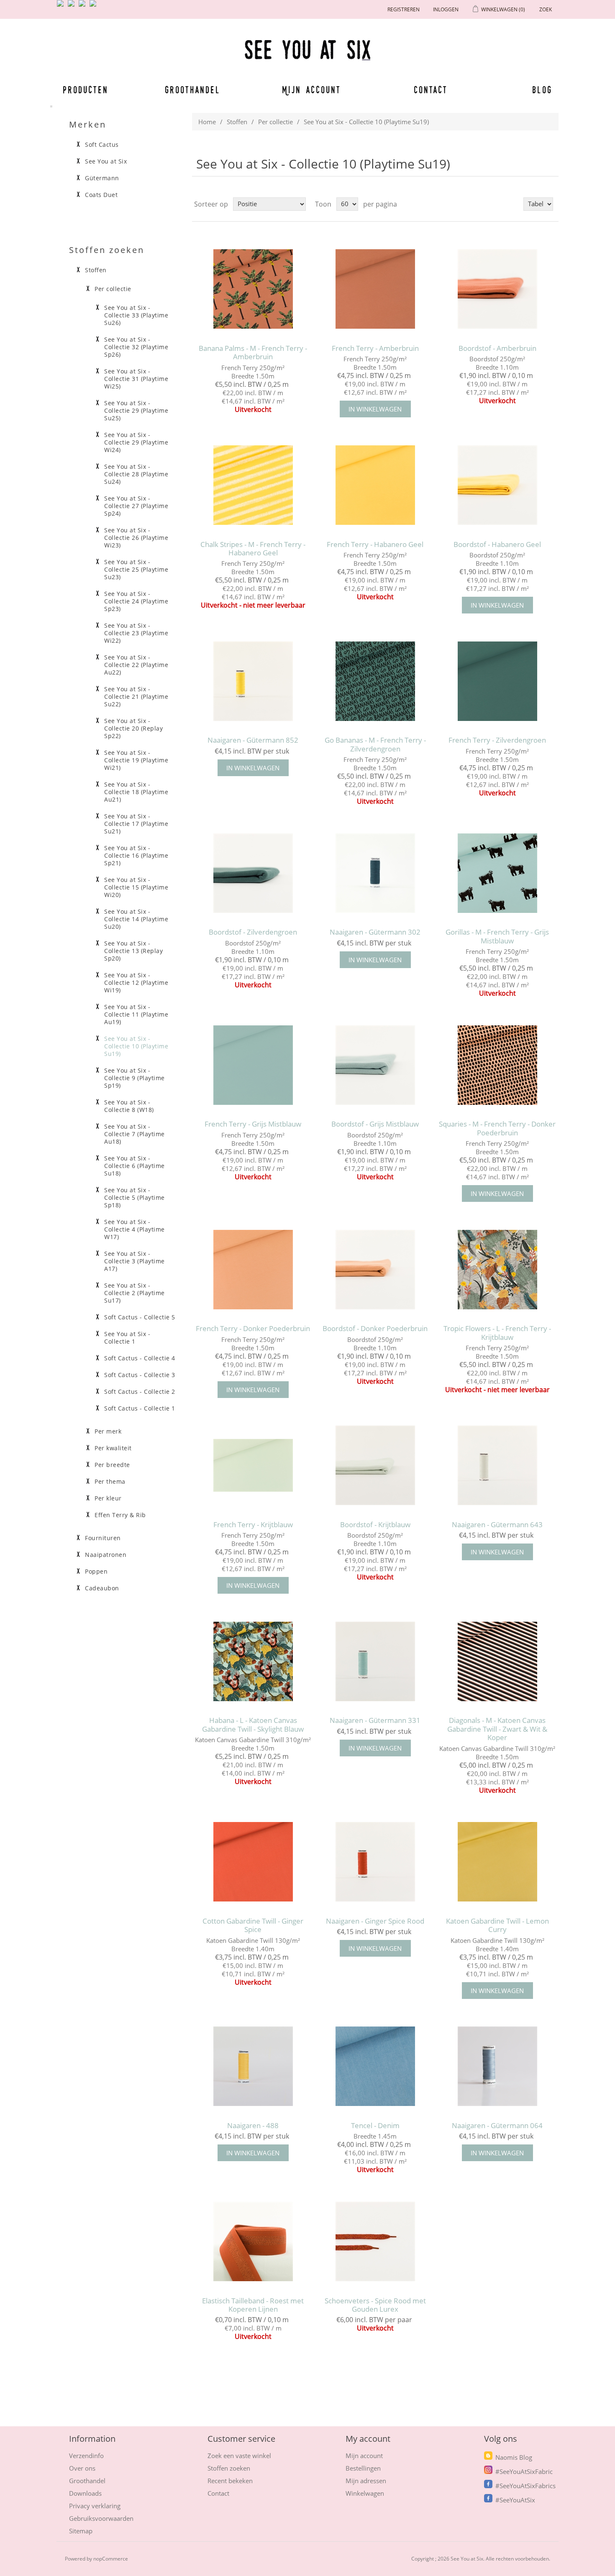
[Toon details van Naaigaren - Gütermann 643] (497, 1466)
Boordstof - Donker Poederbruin (375, 1329)
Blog (542, 89)
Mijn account (312, 89)
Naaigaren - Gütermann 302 (375, 932)
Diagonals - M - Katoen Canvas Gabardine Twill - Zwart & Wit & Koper (497, 1729)
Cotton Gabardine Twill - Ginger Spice (253, 1926)
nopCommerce (111, 2559)
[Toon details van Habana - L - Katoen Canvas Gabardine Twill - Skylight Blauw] (253, 1661)
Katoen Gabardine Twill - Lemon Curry (497, 1926)
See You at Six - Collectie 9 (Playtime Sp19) (135, 1078)
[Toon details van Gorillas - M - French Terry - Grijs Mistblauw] (497, 873)
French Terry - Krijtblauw (253, 1525)
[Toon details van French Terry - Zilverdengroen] (497, 681)
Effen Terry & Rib (120, 1515)
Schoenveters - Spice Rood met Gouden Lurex (375, 2305)
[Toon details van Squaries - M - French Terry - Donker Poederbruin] (497, 1065)
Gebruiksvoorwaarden (101, 2518)
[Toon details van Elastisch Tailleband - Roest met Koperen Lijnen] (253, 2241)
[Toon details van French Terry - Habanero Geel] (375, 485)
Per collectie (275, 122)
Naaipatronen (106, 1555)
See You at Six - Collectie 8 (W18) (129, 1106)
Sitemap (81, 2531)
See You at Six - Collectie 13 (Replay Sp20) (133, 951)
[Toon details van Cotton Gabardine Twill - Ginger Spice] (253, 1862)
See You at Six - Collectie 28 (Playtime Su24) (136, 474)
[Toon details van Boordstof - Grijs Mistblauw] (375, 1065)
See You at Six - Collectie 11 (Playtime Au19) (136, 1015)
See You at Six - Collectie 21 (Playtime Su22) (136, 697)
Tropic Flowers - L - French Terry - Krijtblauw (497, 1333)
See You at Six (106, 161)
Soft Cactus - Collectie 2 (140, 1392)
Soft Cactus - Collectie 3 (140, 1375)
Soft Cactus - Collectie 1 (140, 1408)
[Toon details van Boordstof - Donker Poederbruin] (375, 1269)
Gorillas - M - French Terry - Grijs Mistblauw (497, 937)
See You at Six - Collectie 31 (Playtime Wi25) (136, 379)
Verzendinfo (86, 2456)
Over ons (82, 2468)
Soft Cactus (102, 145)
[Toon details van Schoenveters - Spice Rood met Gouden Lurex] (375, 2241)
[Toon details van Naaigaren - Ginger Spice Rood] (375, 1862)
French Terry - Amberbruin (375, 348)
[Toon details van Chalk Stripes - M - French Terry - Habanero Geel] (253, 485)
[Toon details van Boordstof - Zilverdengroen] (253, 873)
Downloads (85, 2493)
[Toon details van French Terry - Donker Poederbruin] (253, 1269)
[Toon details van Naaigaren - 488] (253, 2066)
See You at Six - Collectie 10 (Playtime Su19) (136, 1046)
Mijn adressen (366, 2481)
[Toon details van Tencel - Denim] (375, 2066)
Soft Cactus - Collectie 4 (140, 1358)
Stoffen (237, 122)
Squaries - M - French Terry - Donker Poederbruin (497, 1128)
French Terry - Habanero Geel (375, 544)
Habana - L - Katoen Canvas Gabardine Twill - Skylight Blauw (253, 1725)
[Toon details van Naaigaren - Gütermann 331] (375, 1661)
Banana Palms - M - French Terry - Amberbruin (253, 353)
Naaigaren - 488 (253, 2126)
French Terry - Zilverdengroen (497, 740)
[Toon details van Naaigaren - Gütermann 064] (497, 2066)
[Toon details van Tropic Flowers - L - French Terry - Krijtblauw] (497, 1269)
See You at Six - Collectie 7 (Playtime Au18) (135, 1134)
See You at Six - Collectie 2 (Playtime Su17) (135, 1293)
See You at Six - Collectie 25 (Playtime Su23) (136, 570)
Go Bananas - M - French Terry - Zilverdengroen (375, 745)
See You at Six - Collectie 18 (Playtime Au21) (136, 792)
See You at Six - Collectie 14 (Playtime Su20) (136, 919)
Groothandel (193, 89)
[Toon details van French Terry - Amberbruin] (375, 289)
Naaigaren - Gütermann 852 (253, 740)
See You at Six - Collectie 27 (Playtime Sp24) (136, 506)
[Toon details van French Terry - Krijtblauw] (253, 1466)
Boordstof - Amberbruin (497, 348)
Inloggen (446, 9)
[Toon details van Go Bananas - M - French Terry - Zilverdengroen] (375, 681)
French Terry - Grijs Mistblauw (253, 1124)
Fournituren (103, 1538)
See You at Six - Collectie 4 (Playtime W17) (135, 1229)
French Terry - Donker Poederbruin (253, 1329)
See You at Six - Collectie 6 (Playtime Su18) (135, 1166)
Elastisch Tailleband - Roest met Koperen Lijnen (253, 2305)
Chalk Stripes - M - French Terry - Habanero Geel (253, 549)
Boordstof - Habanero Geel (497, 544)
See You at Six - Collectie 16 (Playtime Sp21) (136, 856)
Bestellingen (363, 2468)
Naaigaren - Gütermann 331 (375, 1720)
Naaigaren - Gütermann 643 (497, 1525)
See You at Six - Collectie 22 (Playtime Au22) (136, 665)
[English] (62, 7)
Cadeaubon (102, 1588)
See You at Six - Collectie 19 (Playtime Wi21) (136, 760)
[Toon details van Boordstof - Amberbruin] (497, 289)
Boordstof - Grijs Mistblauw (375, 1124)
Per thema (110, 1482)
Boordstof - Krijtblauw (375, 1525)
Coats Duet (101, 195)
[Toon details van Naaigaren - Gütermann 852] (253, 681)
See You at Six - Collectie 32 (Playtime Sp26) (136, 347)
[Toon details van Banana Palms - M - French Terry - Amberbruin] (253, 289)
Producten (84, 89)
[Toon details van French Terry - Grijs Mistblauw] (253, 1065)
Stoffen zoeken (229, 2468)
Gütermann (102, 178)
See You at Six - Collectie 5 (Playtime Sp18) (135, 1198)
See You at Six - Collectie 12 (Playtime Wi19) (136, 983)
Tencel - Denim (375, 2126)
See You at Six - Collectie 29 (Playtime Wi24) (136, 442)
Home (207, 122)
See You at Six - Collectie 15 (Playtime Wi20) (136, 887)
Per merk (108, 1431)
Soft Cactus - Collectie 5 (140, 1317)
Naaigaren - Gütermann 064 (497, 2126)
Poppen (96, 1572)
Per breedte (112, 1465)
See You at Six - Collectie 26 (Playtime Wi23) (136, 538)
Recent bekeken (230, 2481)
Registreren (404, 9)
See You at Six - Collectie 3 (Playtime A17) (135, 1261)
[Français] (84, 7)
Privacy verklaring (95, 2506)
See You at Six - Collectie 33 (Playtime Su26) (136, 315)
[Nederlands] (73, 7)
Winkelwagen (365, 2493)
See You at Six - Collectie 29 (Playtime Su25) (136, 411)
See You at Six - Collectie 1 (127, 1338)
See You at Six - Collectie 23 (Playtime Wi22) (136, 633)
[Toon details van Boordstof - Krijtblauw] (375, 1466)
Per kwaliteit (113, 1448)
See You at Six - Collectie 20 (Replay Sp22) (133, 728)
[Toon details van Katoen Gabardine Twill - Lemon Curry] (497, 1862)
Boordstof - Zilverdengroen (253, 932)
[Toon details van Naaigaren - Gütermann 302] (375, 873)
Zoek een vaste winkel (239, 2456)
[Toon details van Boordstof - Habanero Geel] (497, 485)
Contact (431, 89)
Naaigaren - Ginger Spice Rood (375, 1921)
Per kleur (108, 1498)
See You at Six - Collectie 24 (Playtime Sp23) (136, 601)
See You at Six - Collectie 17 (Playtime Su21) (136, 824)
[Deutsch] (95, 7)
